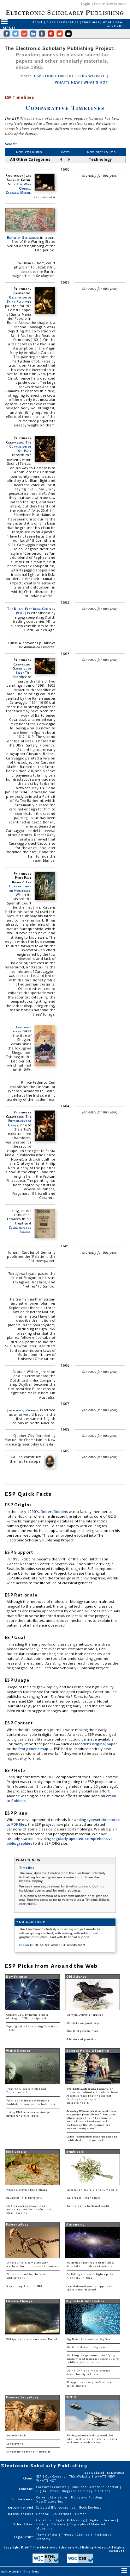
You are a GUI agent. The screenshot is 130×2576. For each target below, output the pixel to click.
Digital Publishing (70, 2520)
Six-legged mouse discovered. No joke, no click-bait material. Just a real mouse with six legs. (92, 2439)
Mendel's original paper (96, 1744)
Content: (27, 2489)
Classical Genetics (63, 22)
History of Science (51, 2524)
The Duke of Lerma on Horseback (20, 886)
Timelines (91, 22)
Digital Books (48, 2491)
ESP (38, 76)
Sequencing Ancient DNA (24, 2286)
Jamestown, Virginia (23, 1410)
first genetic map (34, 1749)
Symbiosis (75, 2152)
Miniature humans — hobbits (29, 2452)
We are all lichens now (83, 2198)
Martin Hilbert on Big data (86, 2347)
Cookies (84, 2535)
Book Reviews (90, 2507)
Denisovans (15, 2444)
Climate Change (19, 2301)
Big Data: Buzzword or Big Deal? (90, 2339)
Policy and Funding (87, 2497)
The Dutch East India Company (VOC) (31, 611)
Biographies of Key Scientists (86, 2491)
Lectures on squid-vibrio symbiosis (92, 2190)
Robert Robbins (55, 1512)
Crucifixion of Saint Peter (19, 299)
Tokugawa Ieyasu (21, 1029)
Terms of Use (47, 2535)
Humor (81, 2514)
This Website (80, 2476)
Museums (44, 2528)
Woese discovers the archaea (27, 2190)
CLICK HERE (30, 1945)
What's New (113, 22)
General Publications (54, 2514)
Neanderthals (17, 2436)
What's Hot (116, 26)
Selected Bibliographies (56, 2507)
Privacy (68, 2535)
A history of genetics (81, 2039)
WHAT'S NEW (67, 82)
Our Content (56, 2476)
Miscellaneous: (21, 2514)
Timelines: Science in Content (95, 2487)
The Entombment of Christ (20, 1121)
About (38, 22)
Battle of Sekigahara (23, 237)
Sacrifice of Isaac (22, 670)
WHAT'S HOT (96, 82)
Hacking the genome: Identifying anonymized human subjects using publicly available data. (93, 2359)
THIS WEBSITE (92, 76)
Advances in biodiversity (24, 2198)
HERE (31, 1904)
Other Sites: (23, 2524)
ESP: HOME (10, 2571)
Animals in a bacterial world (88, 2206)
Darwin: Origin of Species (85, 2015)
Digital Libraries (103, 2520)
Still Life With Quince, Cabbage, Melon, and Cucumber (30, 190)
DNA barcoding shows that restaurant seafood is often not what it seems (29, 2210)
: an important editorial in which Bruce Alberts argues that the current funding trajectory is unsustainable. (92, 2096)
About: (28, 2478)
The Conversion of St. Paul (20, 447)
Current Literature (52, 2497)
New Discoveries (50, 2501)
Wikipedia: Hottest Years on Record (32, 2339)
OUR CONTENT (60, 76)
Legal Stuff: (24, 2537)
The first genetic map (82, 2031)
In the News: (23, 2499)
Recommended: (21, 2507)
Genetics (44, 2520)
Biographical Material (88, 2524)
